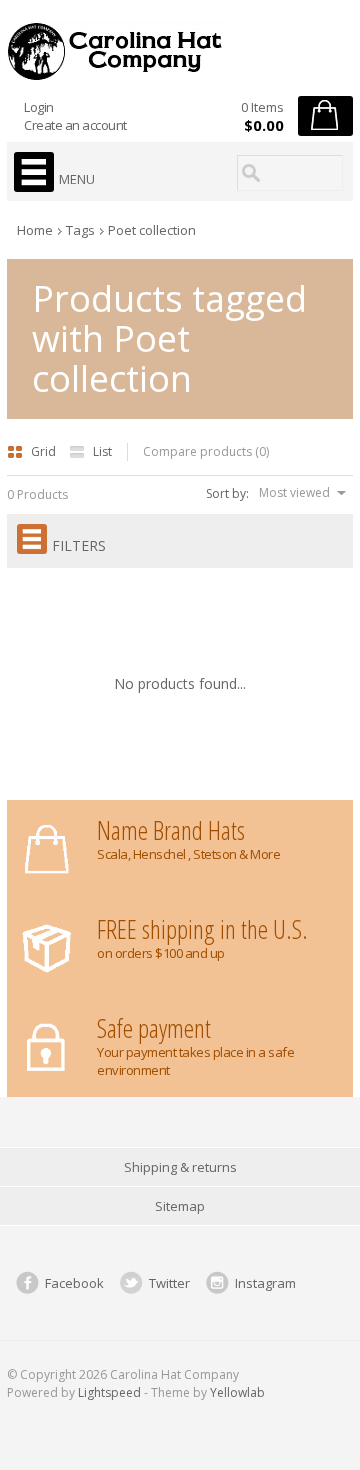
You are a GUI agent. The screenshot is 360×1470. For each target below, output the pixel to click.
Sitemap (180, 1206)
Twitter (169, 1283)
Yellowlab (237, 1392)
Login (39, 107)
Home (35, 230)
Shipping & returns (180, 1167)
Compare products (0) (206, 451)
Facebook (74, 1283)
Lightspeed (109, 1392)
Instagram (265, 1283)
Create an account (75, 125)
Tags (80, 230)
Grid (45, 451)
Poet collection (152, 230)
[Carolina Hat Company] (180, 51)
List (102, 451)
